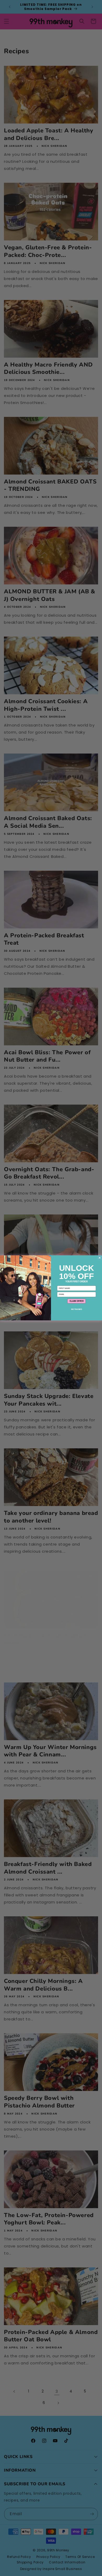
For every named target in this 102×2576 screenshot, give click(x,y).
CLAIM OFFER (76, 1301)
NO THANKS (77, 1309)
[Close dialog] (100, 1258)
